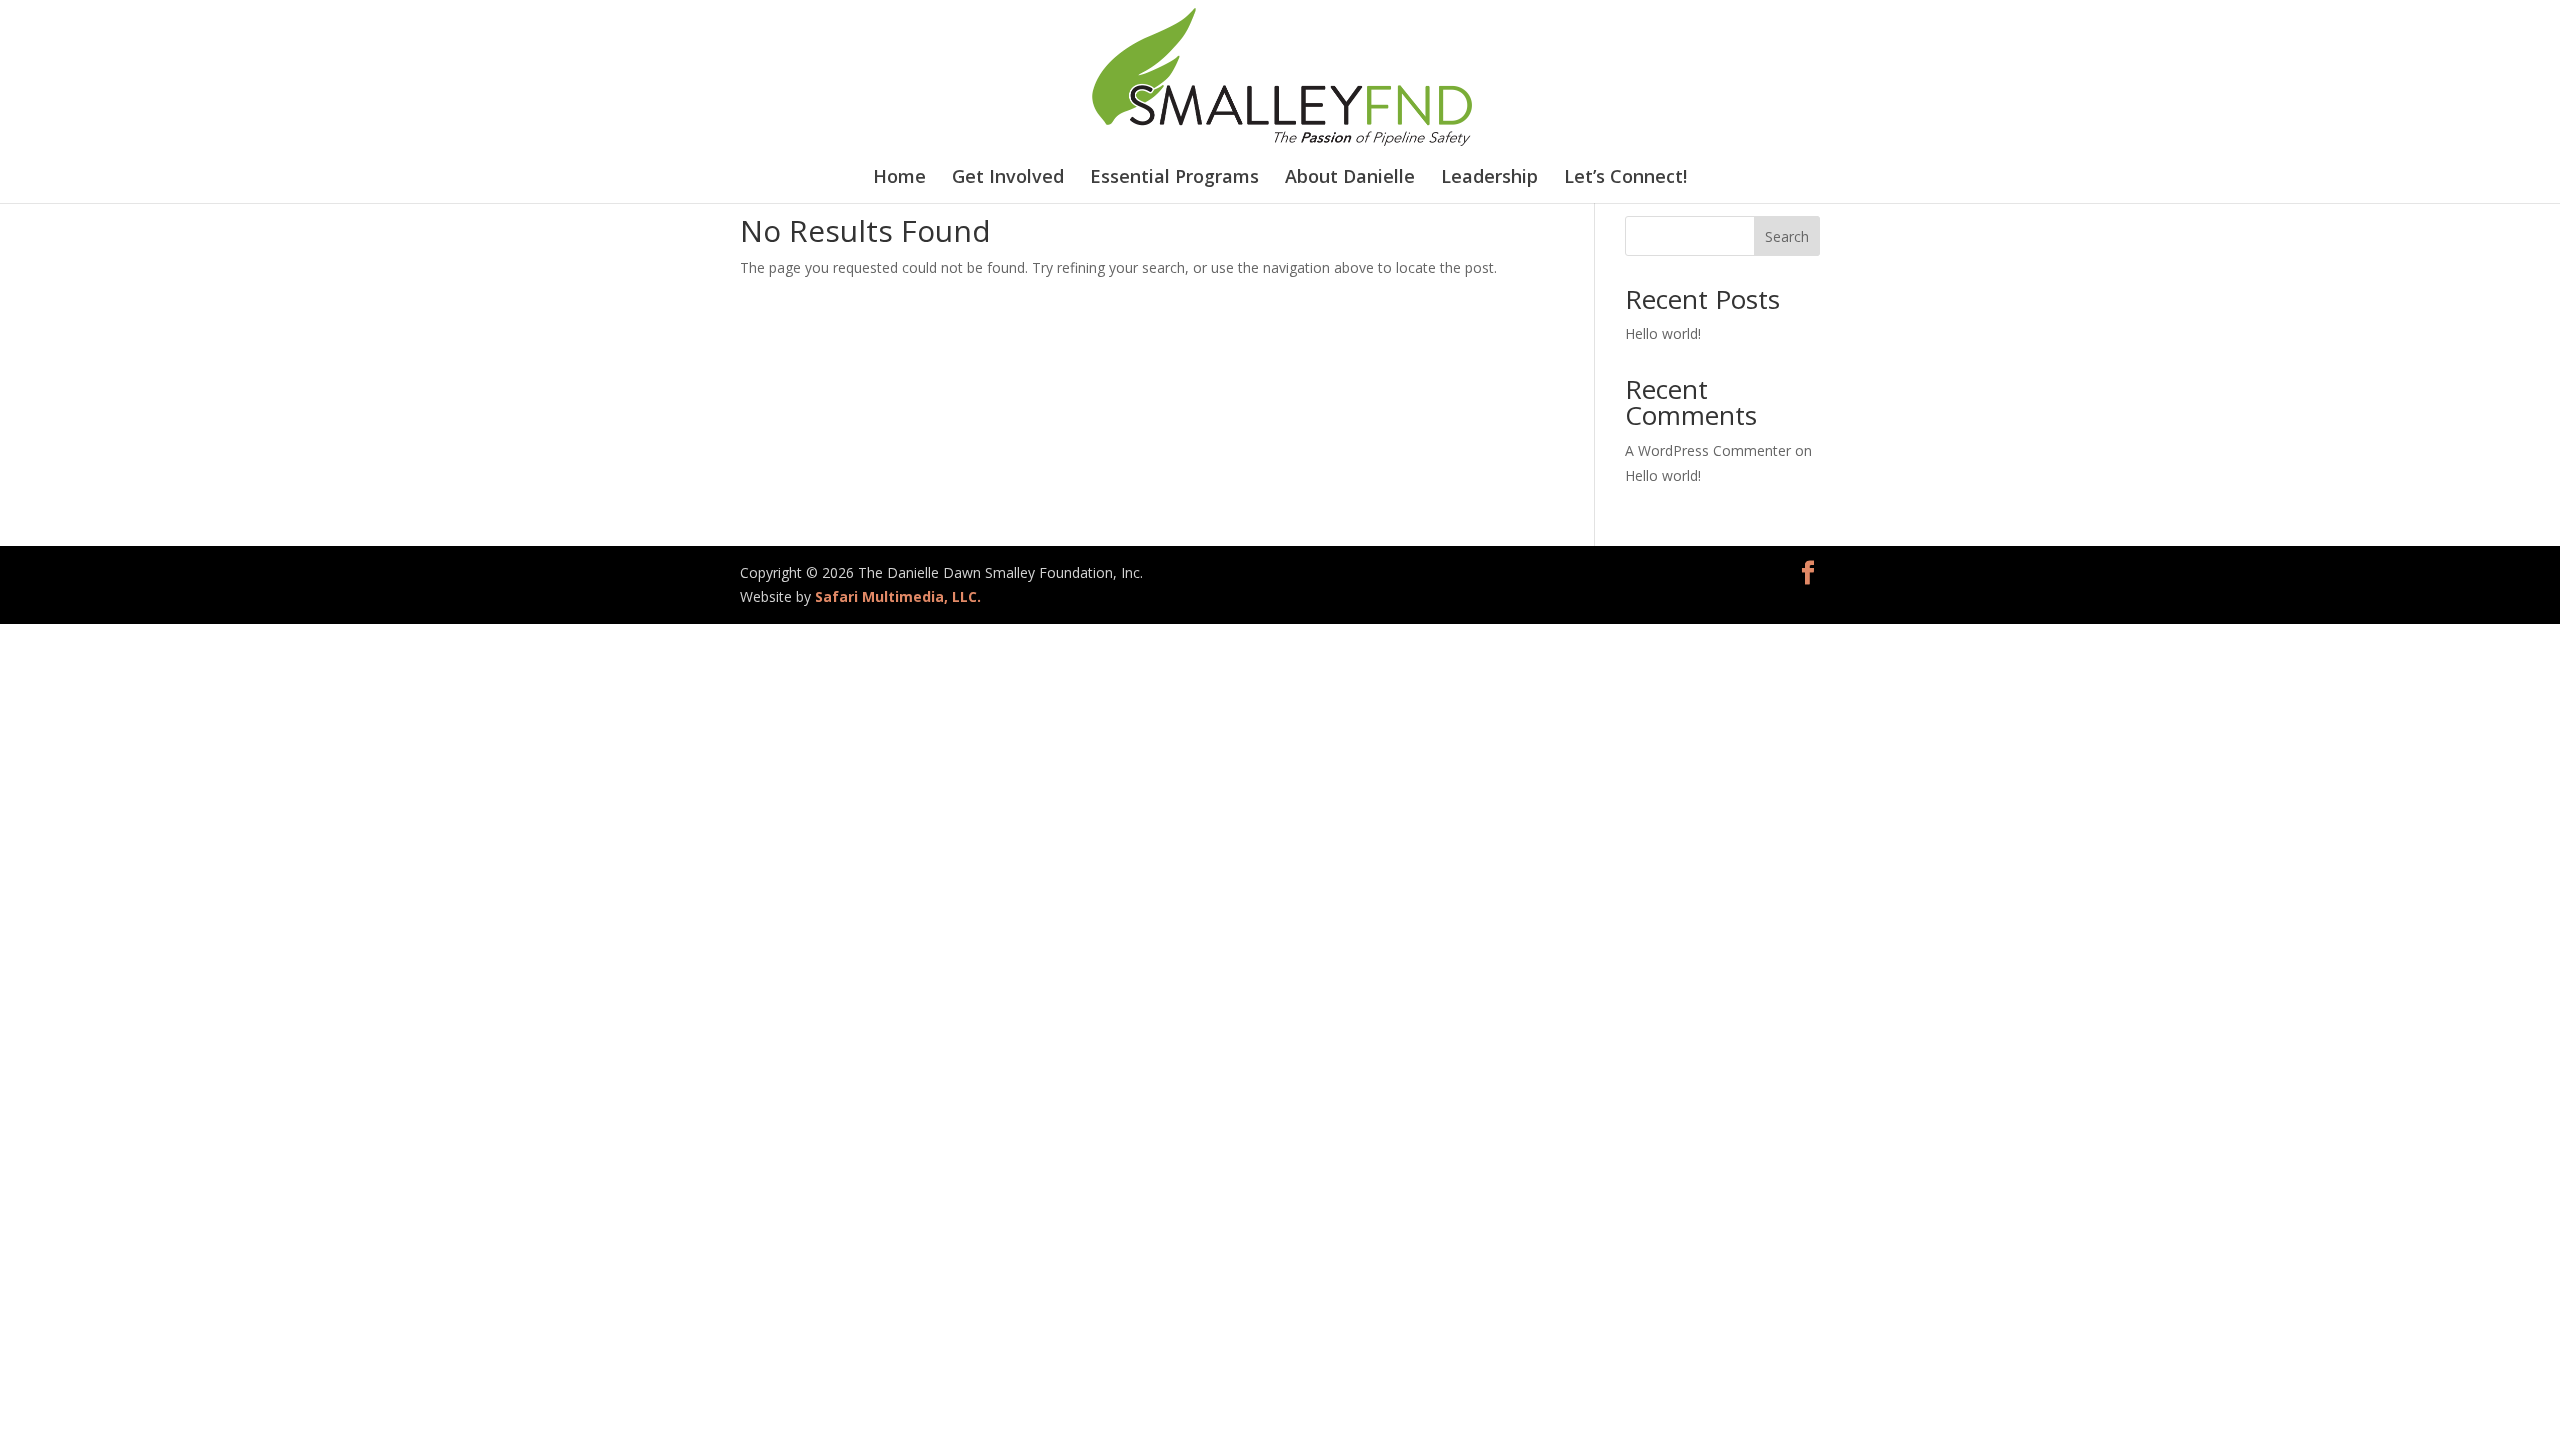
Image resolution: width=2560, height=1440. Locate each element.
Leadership (1489, 178)
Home (899, 178)
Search (1787, 236)
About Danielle (1350, 178)
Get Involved (1008, 178)
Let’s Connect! (1625, 178)
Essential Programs (1174, 178)
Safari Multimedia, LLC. (898, 596)
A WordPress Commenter (1708, 450)
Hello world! (1663, 333)
